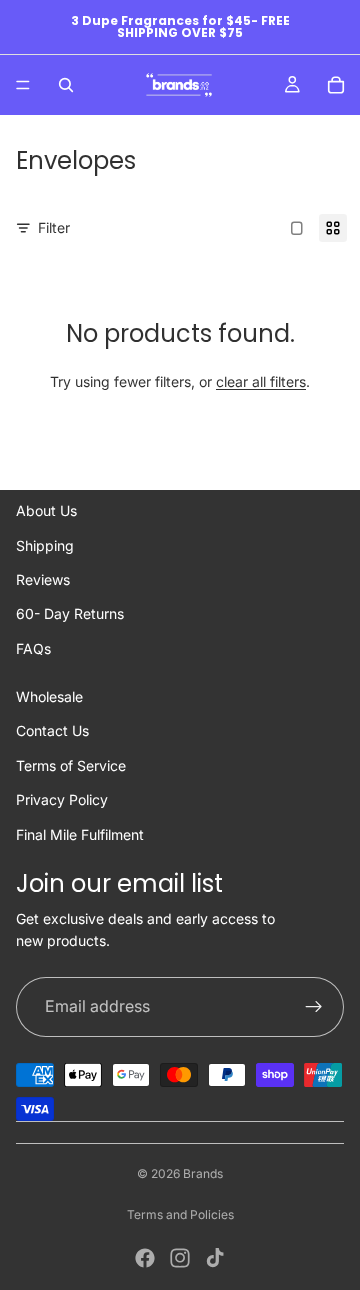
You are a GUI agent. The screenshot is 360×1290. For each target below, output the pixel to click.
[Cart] (336, 85)
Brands (203, 1173)
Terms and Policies (180, 1214)
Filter (54, 227)
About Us (46, 510)
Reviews (43, 579)
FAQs (33, 648)
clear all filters (261, 381)
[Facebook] (145, 1258)
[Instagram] (180, 1258)
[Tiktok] (215, 1258)
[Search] (66, 85)
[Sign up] (314, 1007)
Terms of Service (71, 765)
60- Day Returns (70, 613)
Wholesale (49, 696)
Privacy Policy (62, 799)
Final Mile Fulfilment (80, 834)
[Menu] (23, 85)
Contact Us (52, 730)
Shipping (45, 545)
